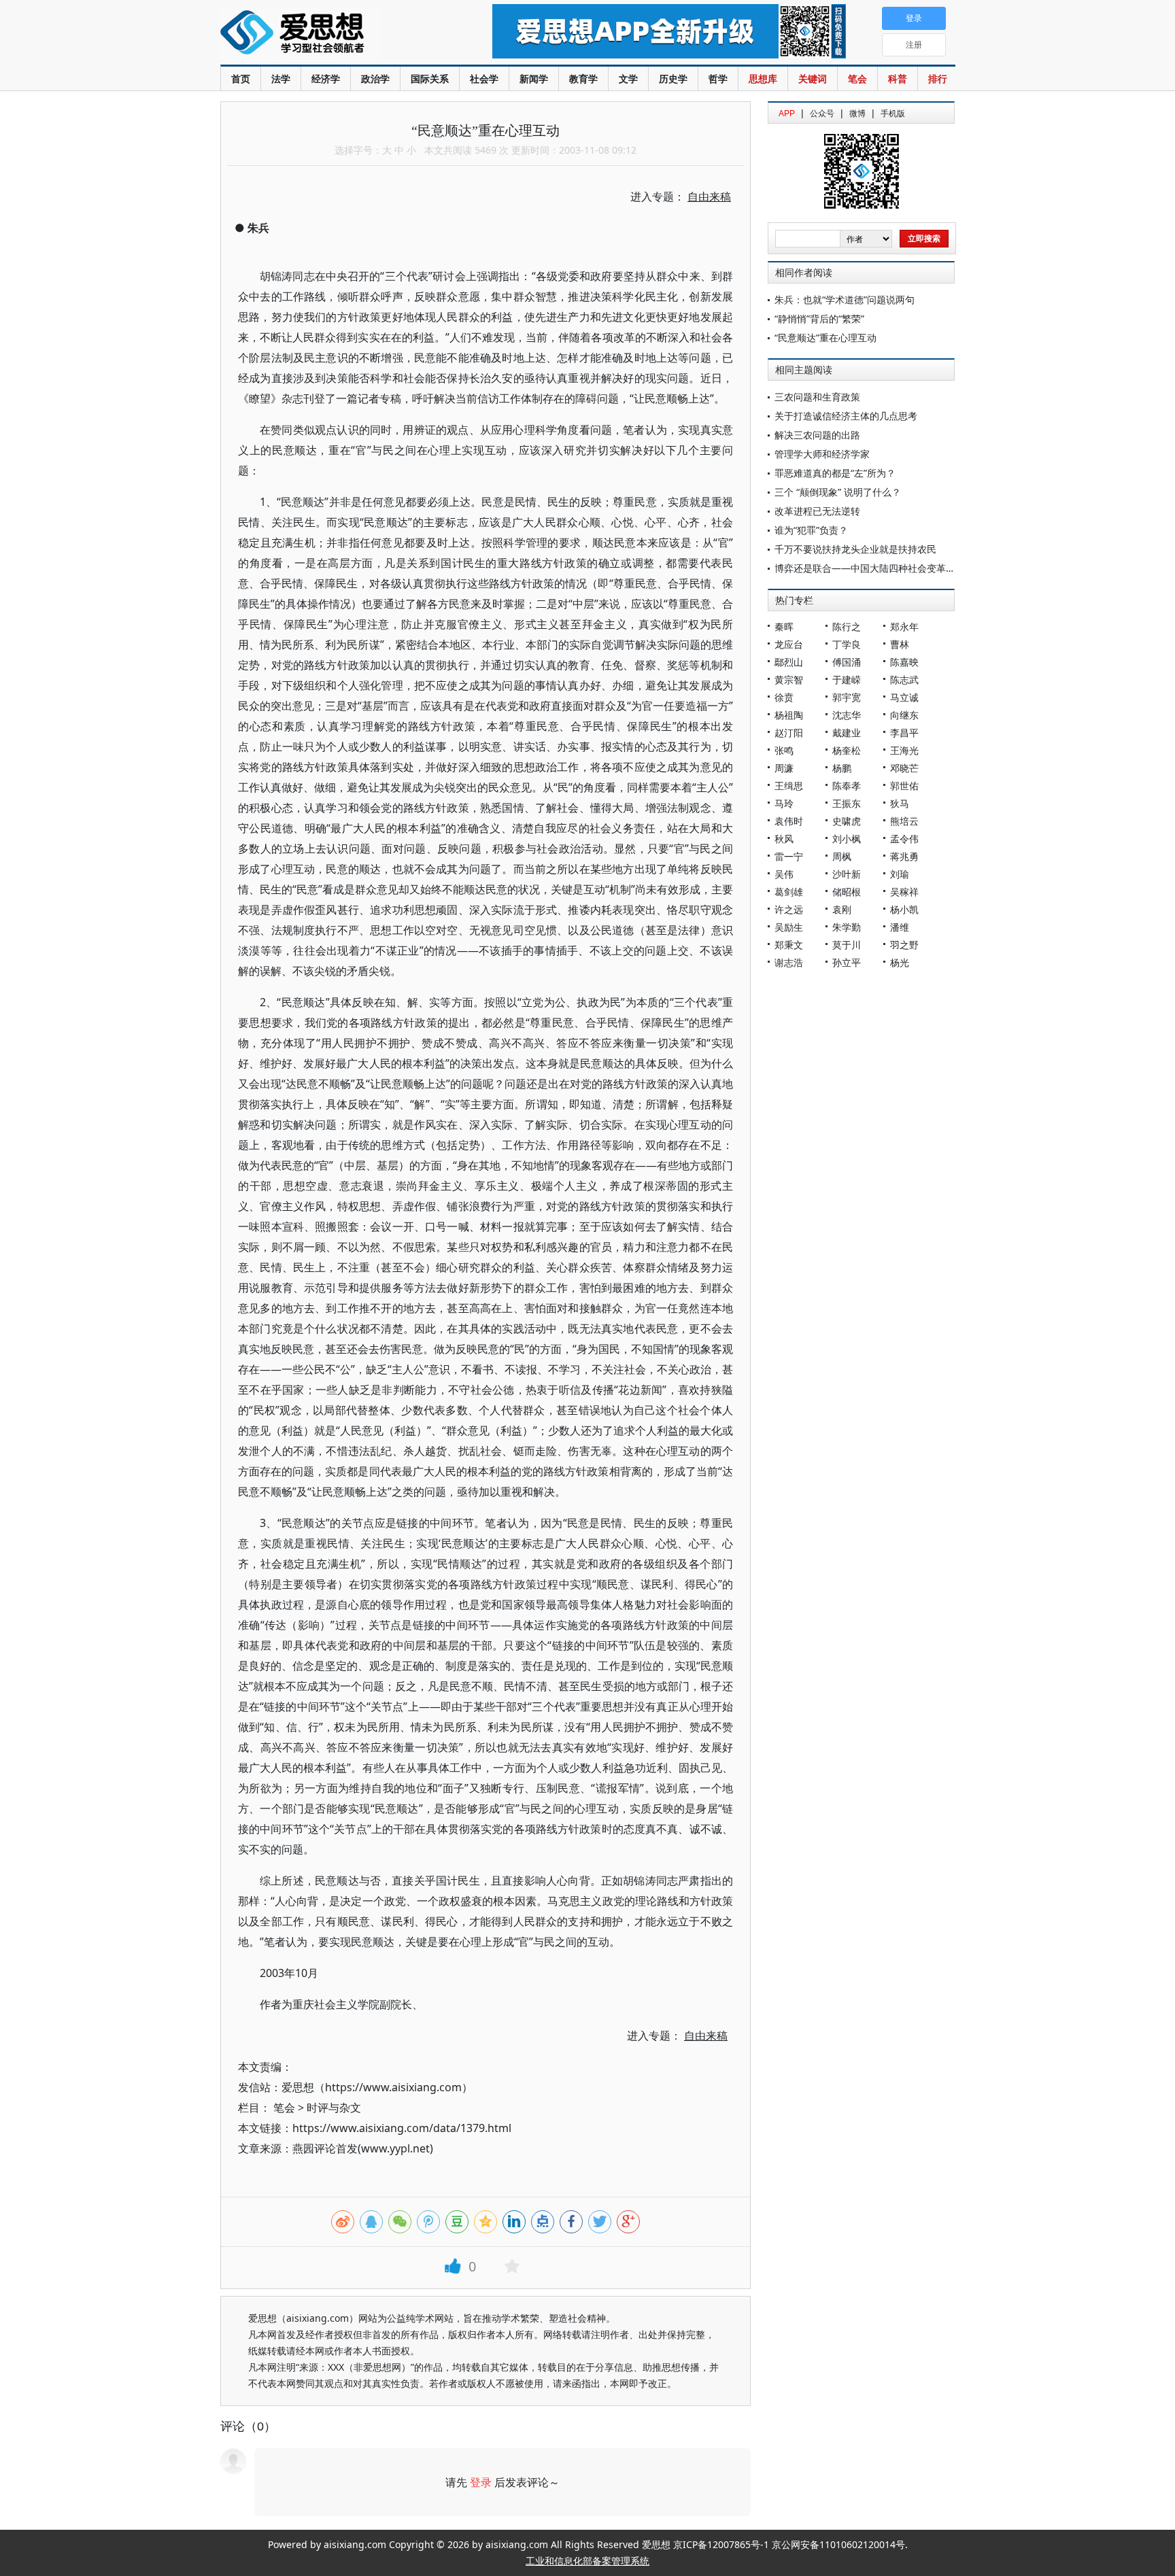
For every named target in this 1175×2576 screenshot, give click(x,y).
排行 (938, 79)
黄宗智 (789, 680)
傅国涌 (847, 662)
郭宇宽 (847, 697)
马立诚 (904, 697)
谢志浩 (789, 962)
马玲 (784, 803)
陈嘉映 (904, 662)
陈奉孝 (847, 786)
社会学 (484, 79)
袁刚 (842, 909)
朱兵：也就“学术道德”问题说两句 (845, 299)
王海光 (904, 750)
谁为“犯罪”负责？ (811, 530)
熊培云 (904, 821)
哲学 (718, 79)
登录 (481, 2482)
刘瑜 (900, 874)
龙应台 (789, 644)
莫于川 (847, 945)
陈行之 (847, 626)
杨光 (900, 962)
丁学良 (847, 644)
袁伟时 (789, 821)
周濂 (784, 768)
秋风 (784, 839)
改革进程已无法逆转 (817, 511)
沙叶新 (847, 874)
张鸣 (784, 750)
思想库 (763, 79)
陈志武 (904, 680)
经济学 (326, 79)
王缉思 (789, 786)
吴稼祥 (904, 892)
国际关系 (430, 79)
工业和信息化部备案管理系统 (587, 2561)
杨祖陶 (789, 715)
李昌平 (904, 733)
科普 (898, 79)
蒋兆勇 (904, 856)
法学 (281, 79)
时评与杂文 (334, 2108)
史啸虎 (847, 821)
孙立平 (847, 962)
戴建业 (847, 733)
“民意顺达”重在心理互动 (825, 338)
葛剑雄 (789, 892)
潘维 (900, 927)
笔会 (857, 79)
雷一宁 (789, 856)
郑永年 (904, 626)
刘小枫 (847, 839)
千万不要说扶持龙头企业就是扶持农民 (855, 549)
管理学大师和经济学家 (822, 454)
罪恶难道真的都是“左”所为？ (835, 473)
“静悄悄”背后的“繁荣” (819, 319)
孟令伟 (904, 839)
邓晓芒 (904, 768)
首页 (241, 79)
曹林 (900, 644)
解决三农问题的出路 (817, 435)
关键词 (813, 79)
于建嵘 (847, 680)
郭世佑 (904, 786)
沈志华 (847, 715)
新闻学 (534, 79)
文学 (628, 79)
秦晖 (784, 626)
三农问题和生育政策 (817, 397)
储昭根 (847, 892)
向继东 (904, 715)
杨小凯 (904, 909)
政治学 (375, 79)
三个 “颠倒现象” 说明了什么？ (838, 492)
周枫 (842, 856)
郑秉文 (789, 945)
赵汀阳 (789, 733)
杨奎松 (847, 750)
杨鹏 (842, 768)
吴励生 (789, 927)
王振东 (847, 803)
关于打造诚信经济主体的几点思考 (846, 416)
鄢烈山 (789, 662)
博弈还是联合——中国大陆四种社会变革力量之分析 (884, 568)
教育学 (583, 79)
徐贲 (784, 697)
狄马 (900, 803)
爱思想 (329, 34)
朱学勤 (847, 927)
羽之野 (904, 945)
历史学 (673, 79)
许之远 (789, 909)
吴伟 (784, 874)
